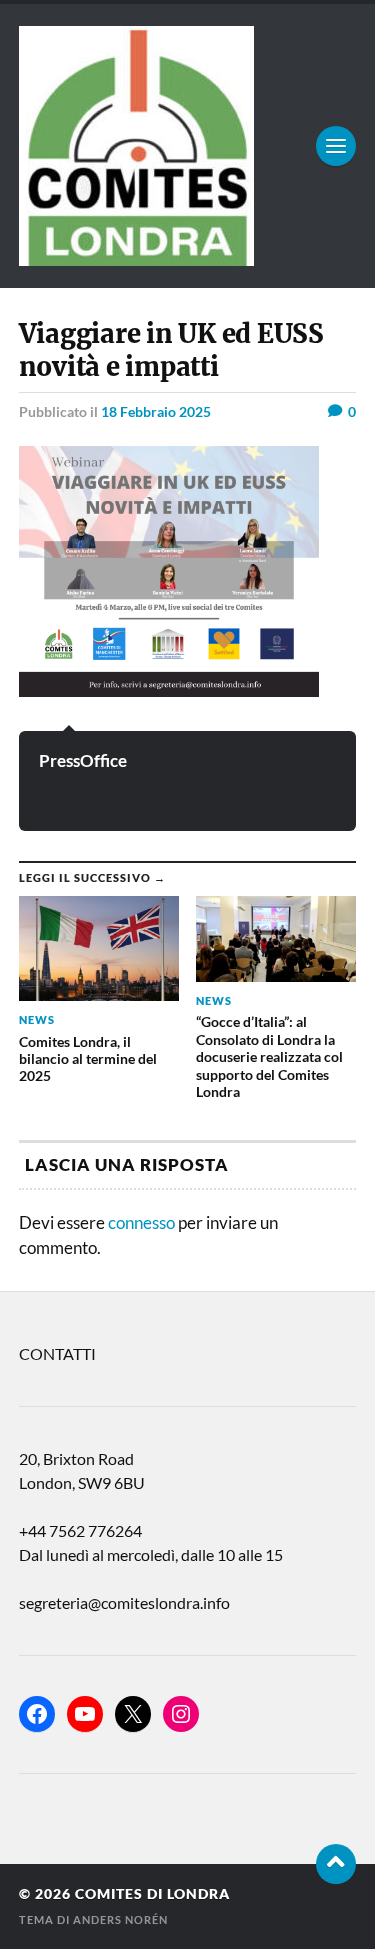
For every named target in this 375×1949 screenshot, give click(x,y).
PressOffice (83, 760)
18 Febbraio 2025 (156, 411)
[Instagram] (181, 1714)
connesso (141, 1222)
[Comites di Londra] (188, 146)
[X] (133, 1714)
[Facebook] (37, 1714)
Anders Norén (120, 1919)
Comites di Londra (152, 1894)
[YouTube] (85, 1714)
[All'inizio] (336, 1864)
